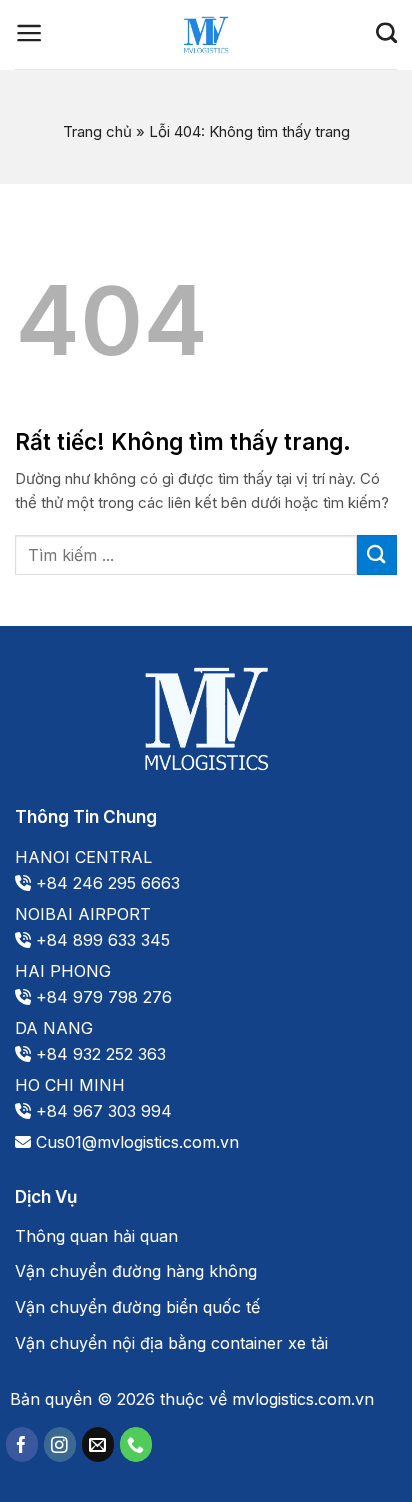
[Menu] (29, 33)
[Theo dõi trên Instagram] (60, 1444)
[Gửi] (377, 554)
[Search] (386, 32)
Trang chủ (97, 131)
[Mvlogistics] (206, 35)
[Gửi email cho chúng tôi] (98, 1444)
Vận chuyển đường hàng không (136, 1271)
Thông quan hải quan (96, 1236)
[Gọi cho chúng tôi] (136, 1444)
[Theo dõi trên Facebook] (22, 1444)
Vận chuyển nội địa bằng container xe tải (171, 1343)
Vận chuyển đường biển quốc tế (137, 1307)
